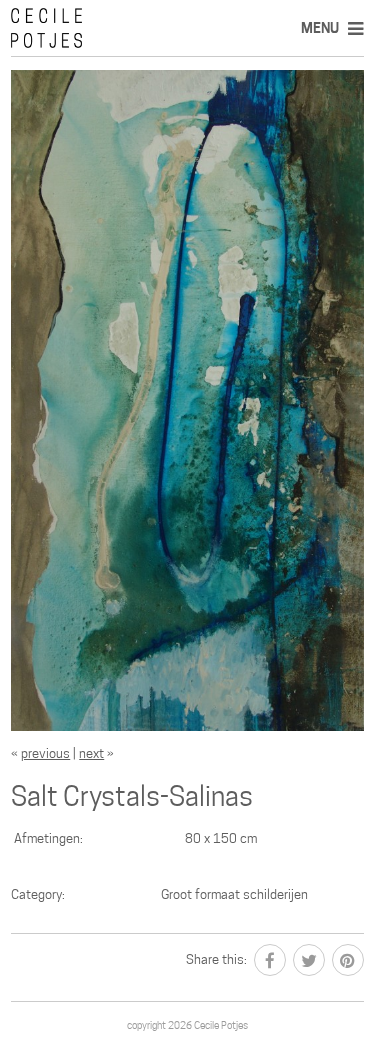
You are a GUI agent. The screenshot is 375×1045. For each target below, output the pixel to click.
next (91, 753)
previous (45, 753)
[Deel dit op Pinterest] (348, 960)
